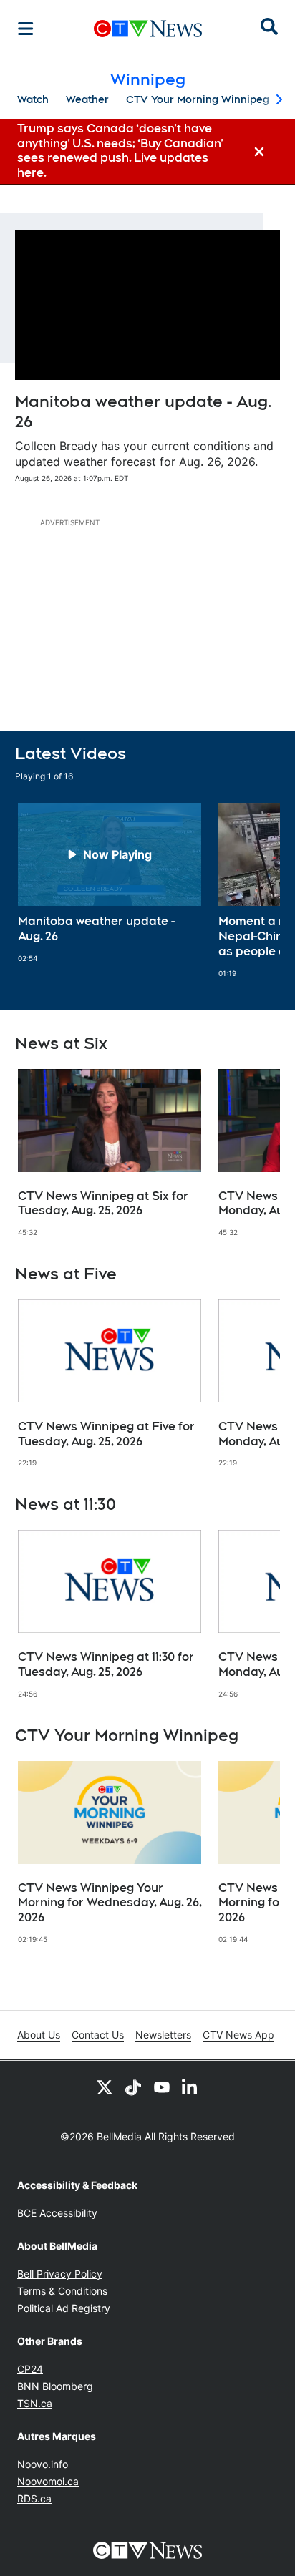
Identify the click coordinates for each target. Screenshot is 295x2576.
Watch (33, 99)
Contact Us (98, 2035)
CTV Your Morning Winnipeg (198, 99)
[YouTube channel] (162, 2087)
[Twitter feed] (105, 2087)
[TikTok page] (133, 2087)
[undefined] (110, 883)
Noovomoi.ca (48, 2481)
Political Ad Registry (64, 2308)
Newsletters (163, 2035)
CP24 (30, 2369)
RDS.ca (34, 2498)
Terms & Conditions (62, 2291)
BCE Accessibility (57, 2213)
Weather (87, 99)
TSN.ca (35, 2403)
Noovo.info (43, 2464)
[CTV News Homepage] (148, 29)
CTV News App (238, 2035)
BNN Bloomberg (55, 2386)
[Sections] (26, 29)
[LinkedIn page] (190, 2087)
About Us (39, 2035)
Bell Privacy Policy (60, 2274)
